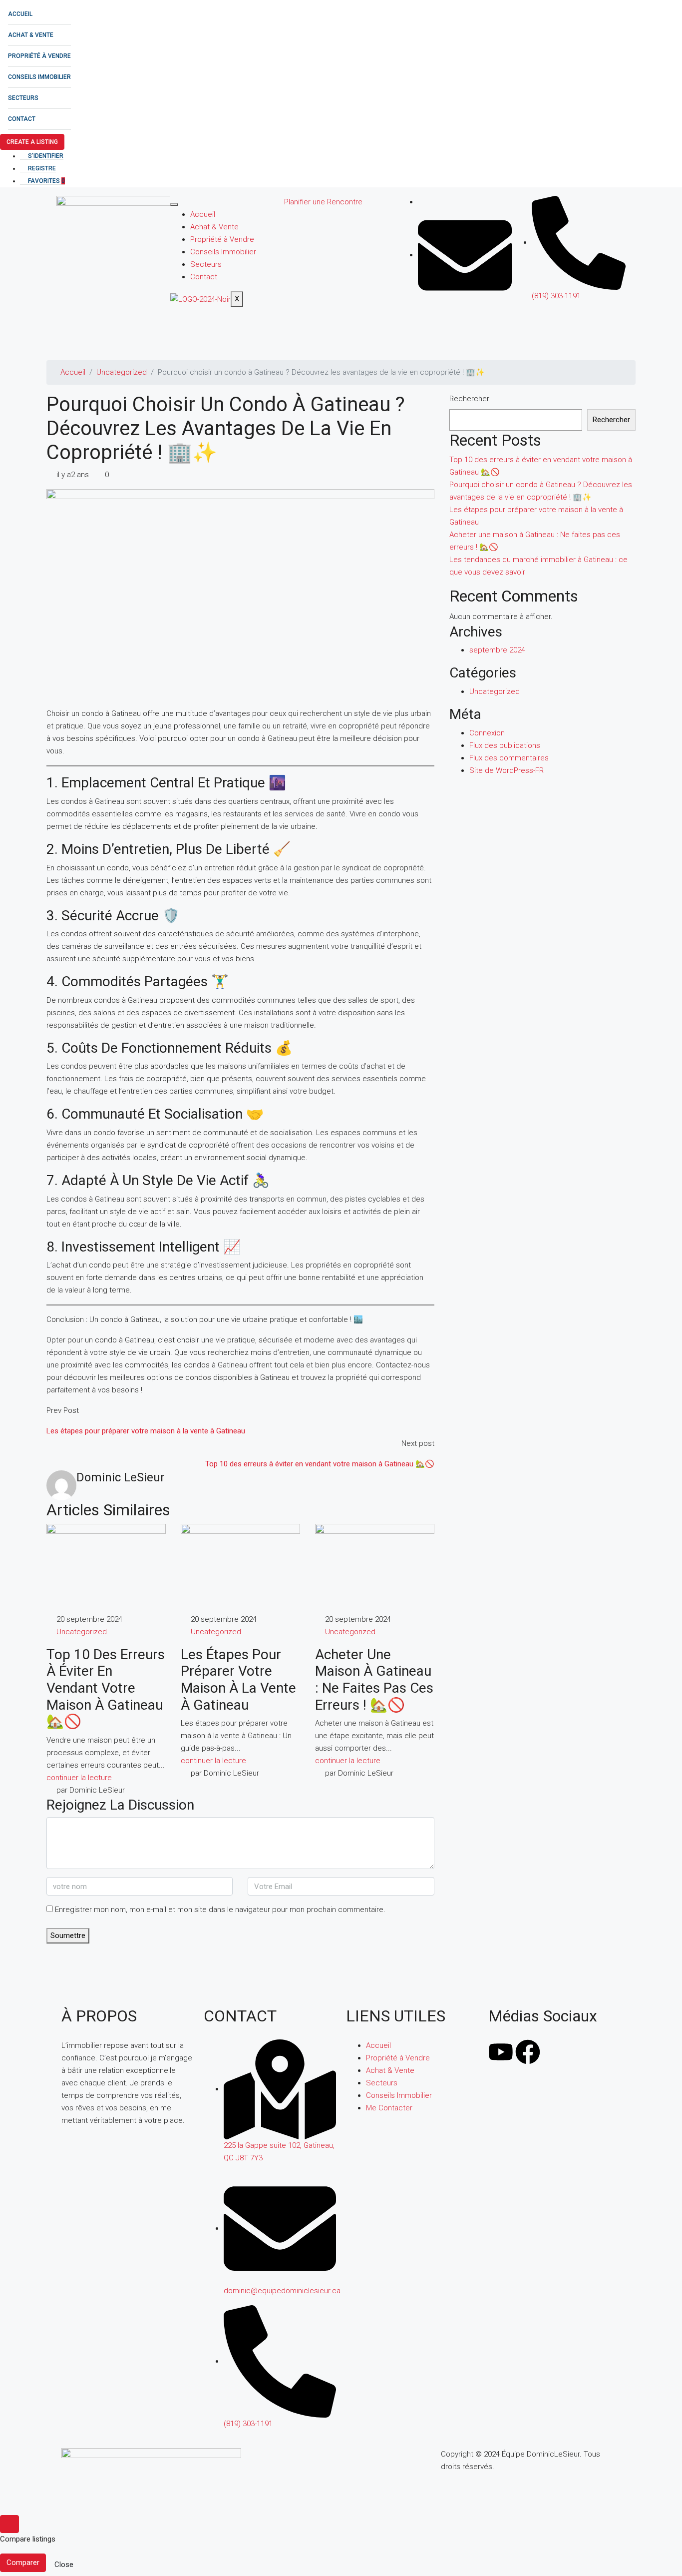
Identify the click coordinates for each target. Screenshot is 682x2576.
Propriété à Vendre (39, 56)
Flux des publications (505, 745)
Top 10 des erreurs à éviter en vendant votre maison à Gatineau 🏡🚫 (106, 1688)
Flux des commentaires (509, 758)
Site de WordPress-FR (507, 770)
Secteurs (23, 98)
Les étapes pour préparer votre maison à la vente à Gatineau (238, 1680)
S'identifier (45, 156)
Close (64, 2565)
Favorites (46, 181)
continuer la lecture (79, 1778)
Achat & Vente (31, 35)
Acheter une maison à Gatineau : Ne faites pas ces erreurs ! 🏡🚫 (374, 1680)
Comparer (23, 2563)
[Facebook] (528, 2052)
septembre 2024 (497, 650)
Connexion (487, 733)
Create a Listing (32, 142)
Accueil (20, 14)
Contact (22, 119)
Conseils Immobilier (39, 77)
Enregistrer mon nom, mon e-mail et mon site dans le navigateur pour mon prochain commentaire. (220, 1910)
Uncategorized (122, 372)
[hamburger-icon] (174, 204)
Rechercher (469, 399)
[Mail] (465, 255)
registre (41, 168)
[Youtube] (501, 2052)
